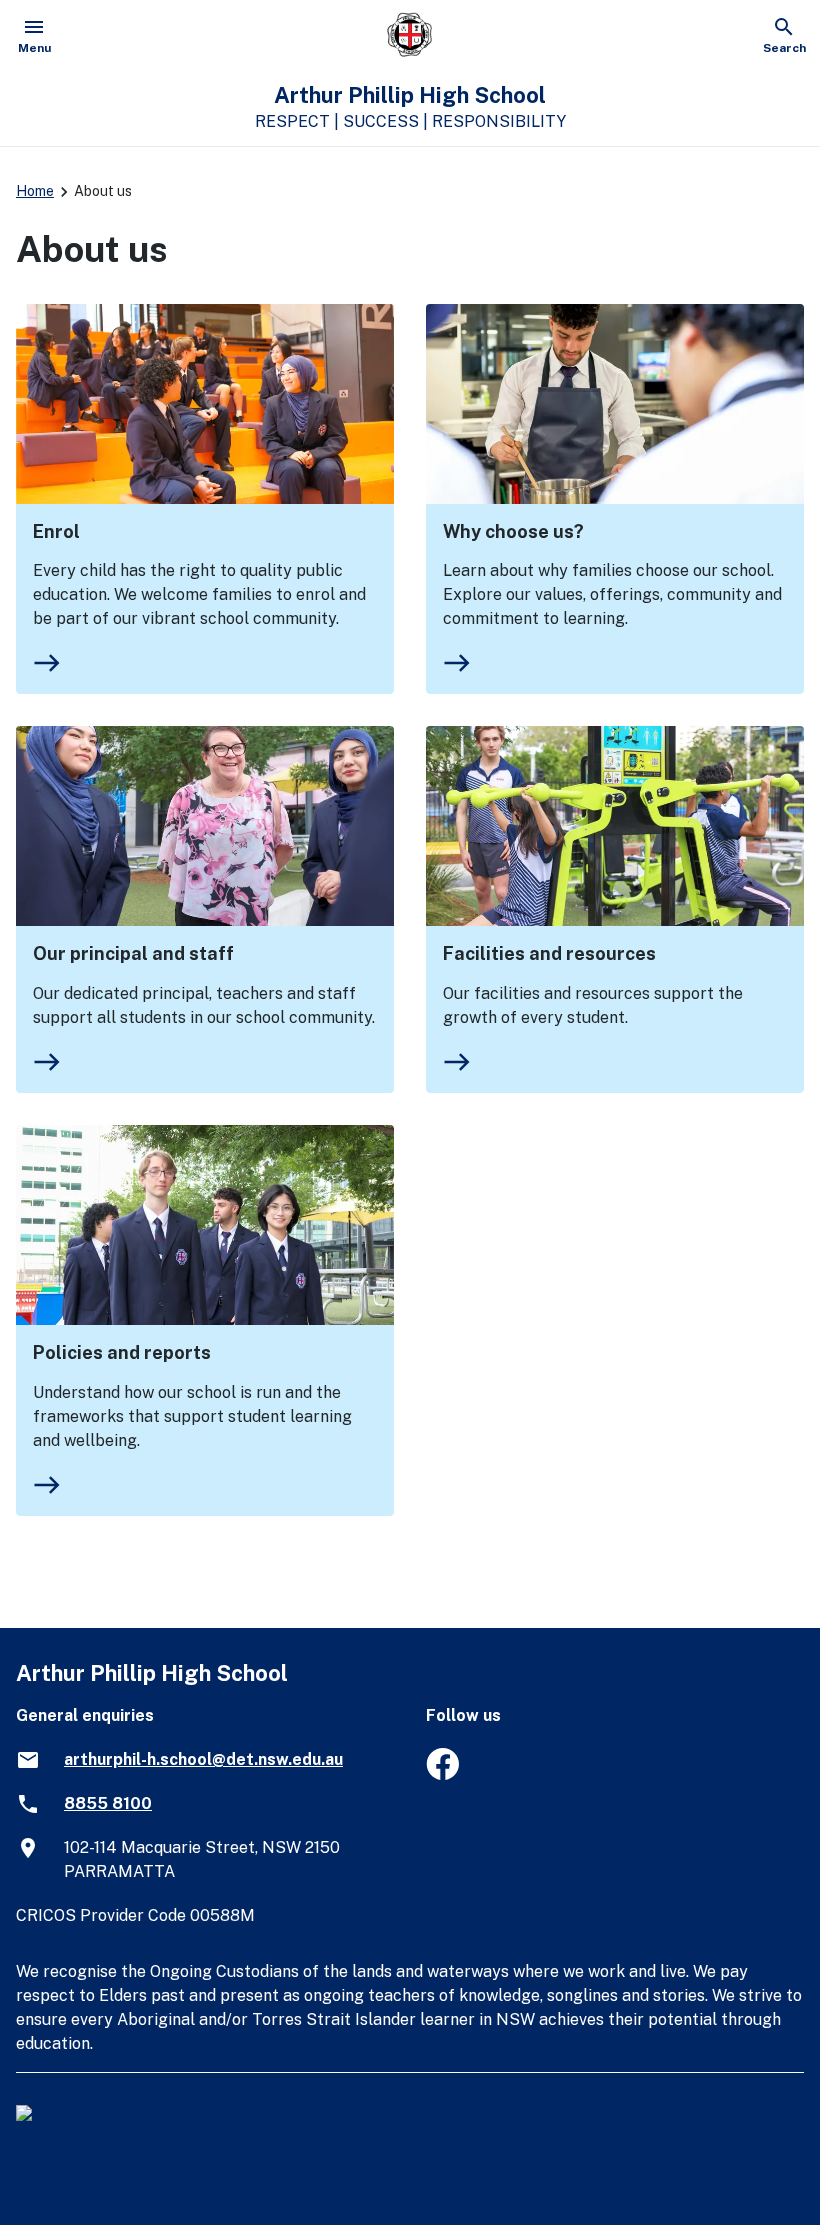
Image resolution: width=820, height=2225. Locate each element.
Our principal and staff (133, 953)
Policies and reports (122, 1352)
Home (35, 191)
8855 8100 (108, 1803)
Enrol (56, 531)
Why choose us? (513, 531)
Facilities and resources (549, 953)
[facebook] (442, 1774)
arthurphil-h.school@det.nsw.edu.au (203, 1759)
